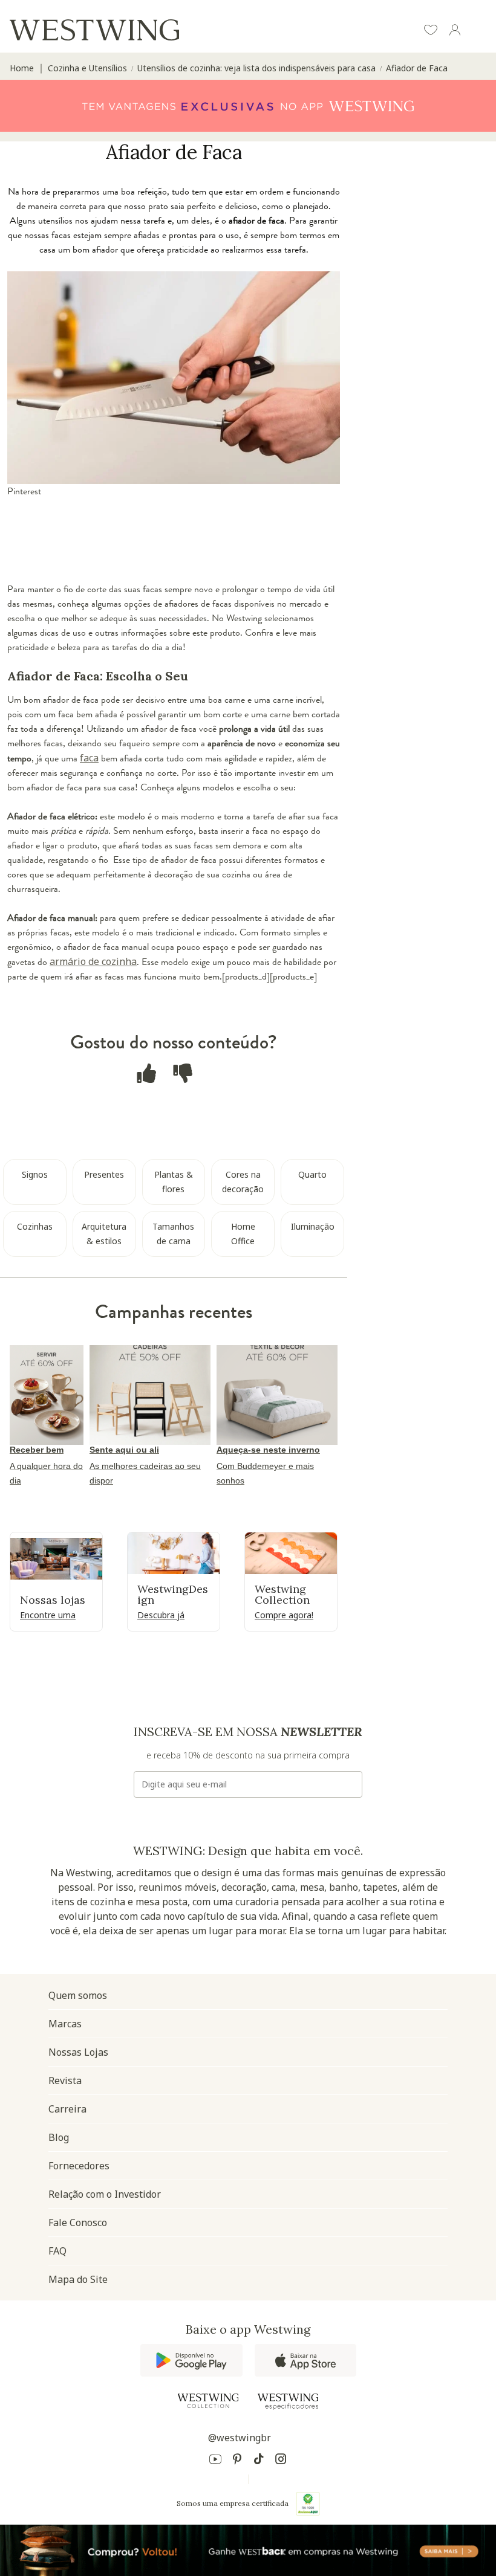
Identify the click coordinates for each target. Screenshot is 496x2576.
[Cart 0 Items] (479, 31)
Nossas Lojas (78, 2052)
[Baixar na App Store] (305, 2360)
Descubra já (161, 1615)
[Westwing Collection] (208, 2401)
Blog (59, 2137)
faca (89, 758)
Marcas (65, 2024)
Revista (65, 2080)
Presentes (104, 1174)
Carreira (67, 2109)
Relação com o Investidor (105, 2194)
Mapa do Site (78, 2279)
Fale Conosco (78, 2223)
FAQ (57, 2251)
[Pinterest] (237, 2461)
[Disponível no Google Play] (191, 2360)
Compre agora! (284, 1615)
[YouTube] (215, 2461)
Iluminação (313, 1226)
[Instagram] (281, 2461)
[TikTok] (259, 2461)
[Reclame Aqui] (308, 2503)
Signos (35, 1174)
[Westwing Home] (94, 30)
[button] (431, 31)
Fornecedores (79, 2166)
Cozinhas (35, 1226)
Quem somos (78, 1995)
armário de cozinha (93, 961)
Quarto (312, 1174)
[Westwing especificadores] (288, 2402)
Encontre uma (48, 1615)
